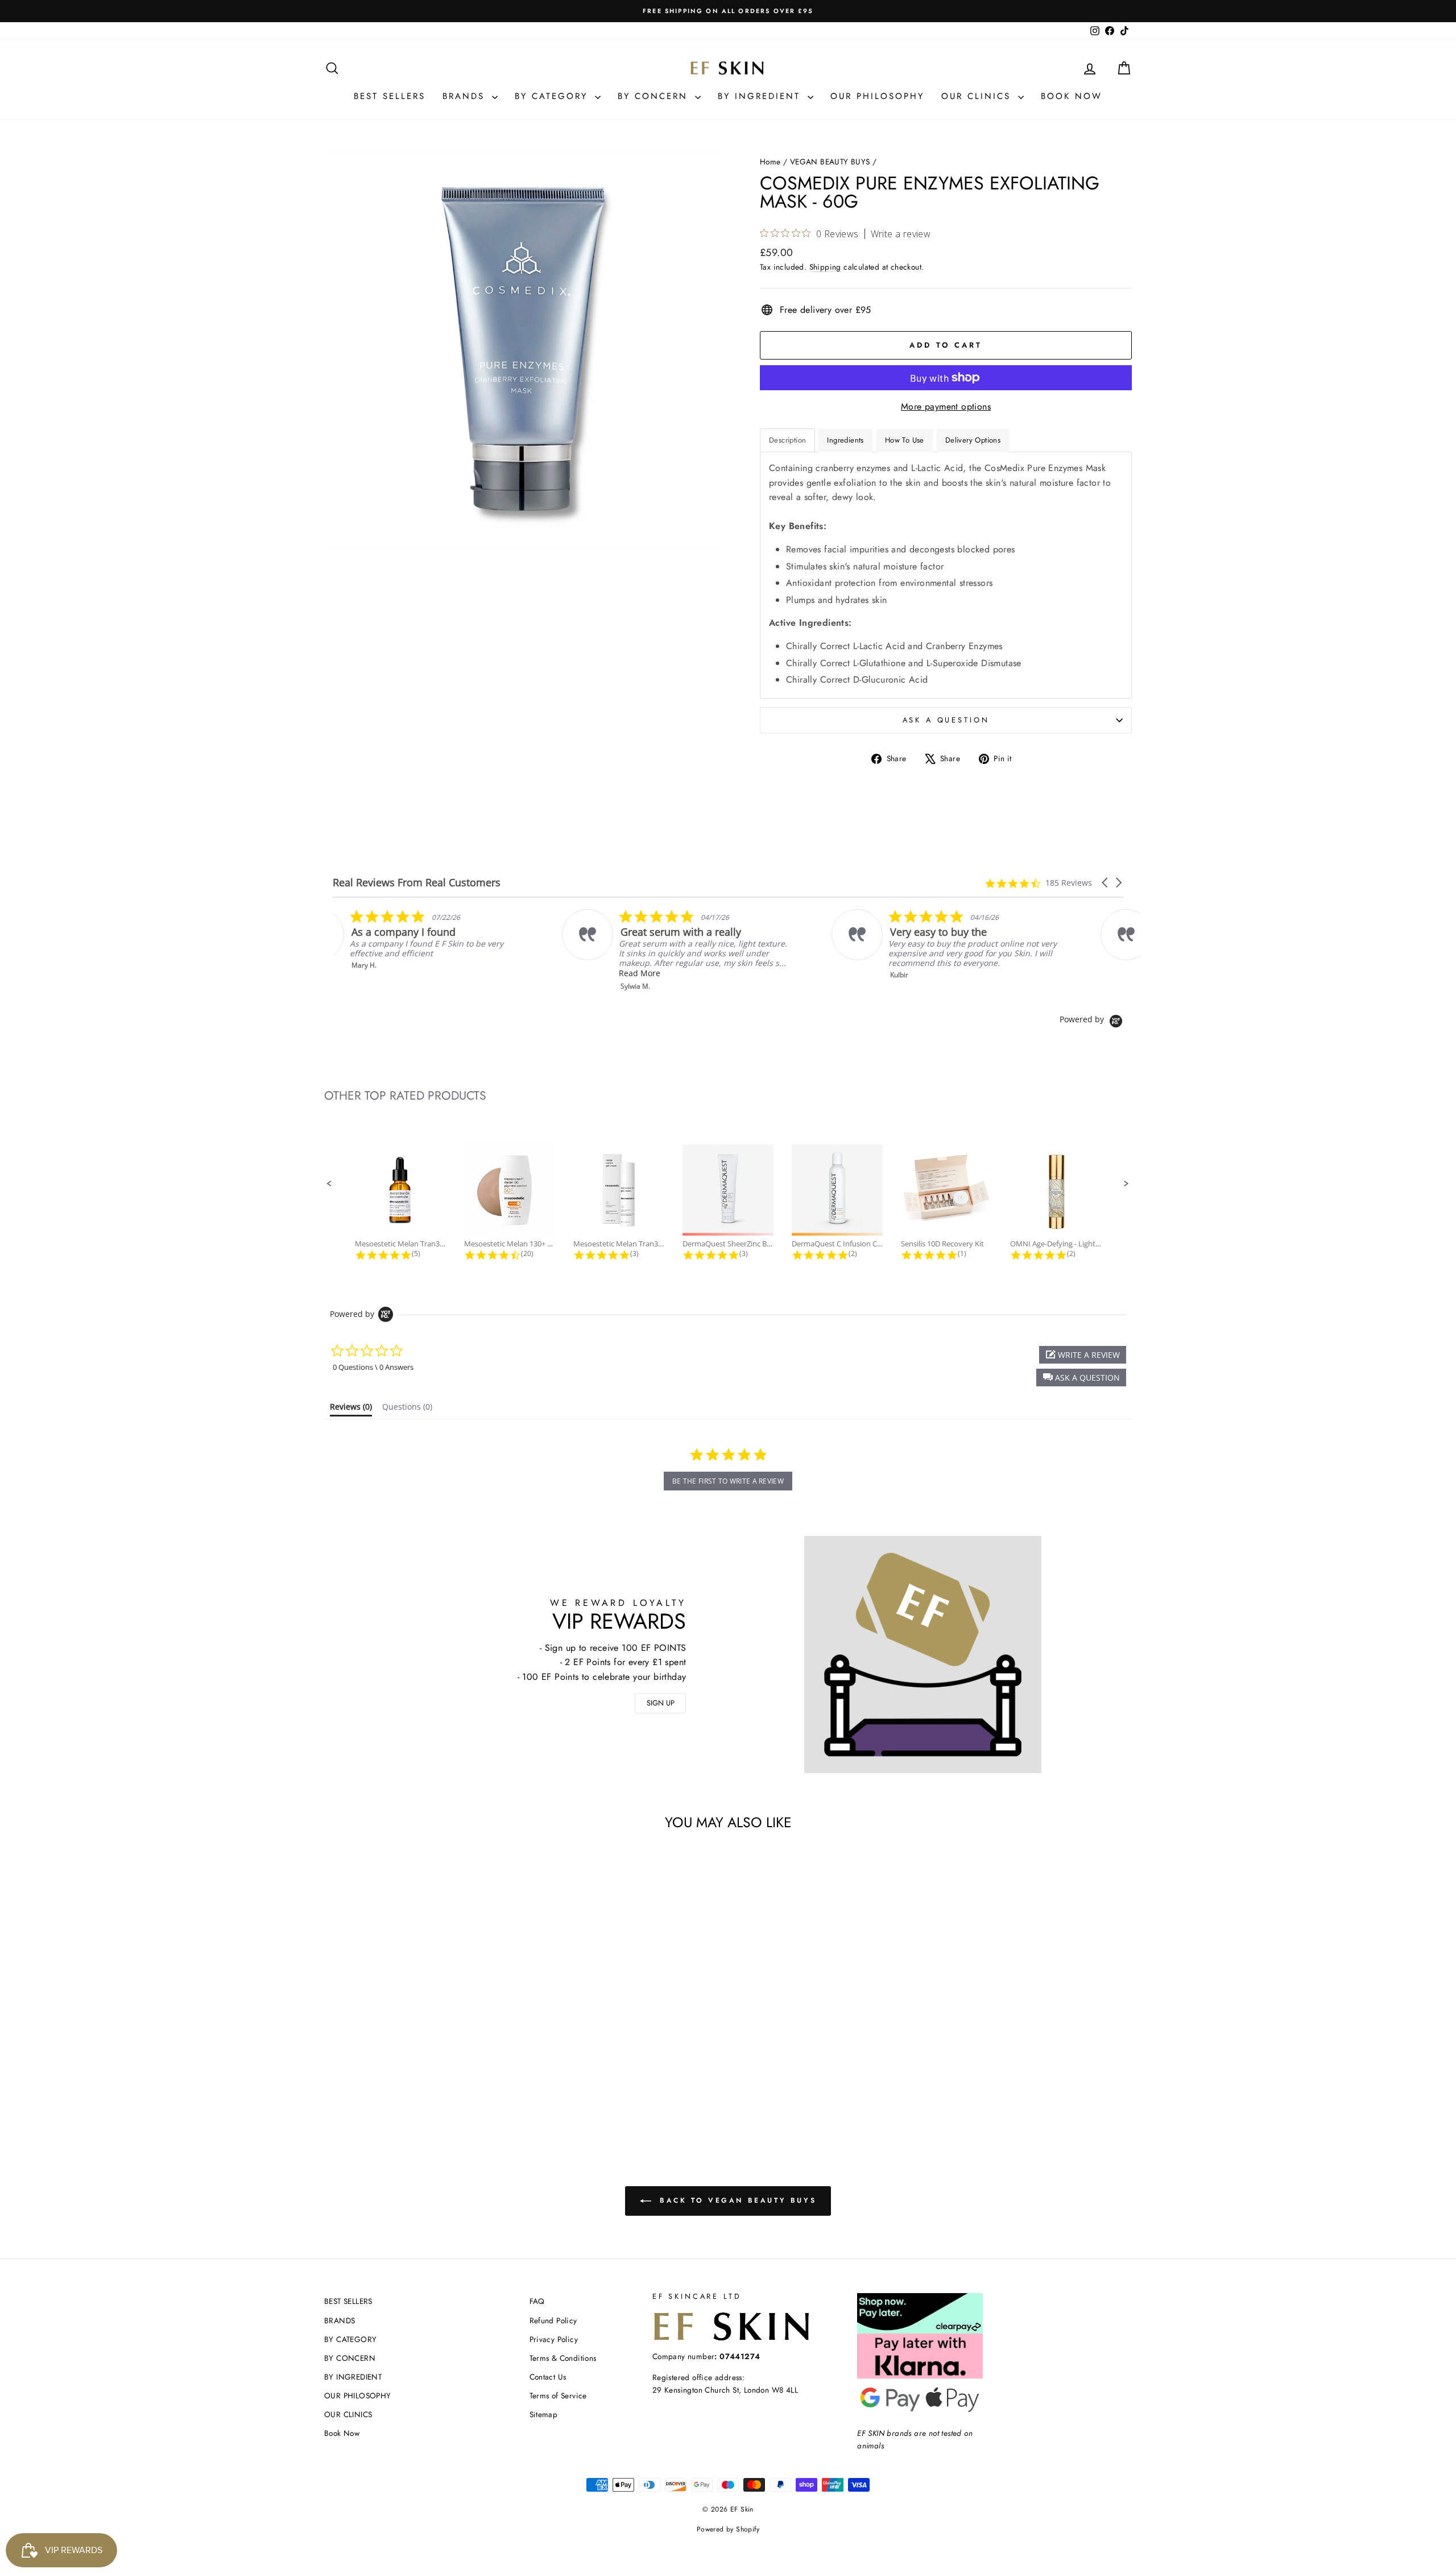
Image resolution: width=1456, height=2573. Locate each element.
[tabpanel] (946, 575)
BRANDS (466, 96)
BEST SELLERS (390, 96)
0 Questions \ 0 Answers (373, 1367)
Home (770, 162)
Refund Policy (553, 2320)
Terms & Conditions (563, 2358)
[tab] (351, 1409)
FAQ (537, 2301)
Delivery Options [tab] (973, 440)
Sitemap (544, 2414)
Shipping (825, 267)
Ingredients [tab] (845, 440)
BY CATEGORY (553, 96)
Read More (410, 973)
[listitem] (447, 950)
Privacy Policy (554, 2339)
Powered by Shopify (728, 2529)
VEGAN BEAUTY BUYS (830, 162)
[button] (1106, 883)
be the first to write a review (728, 1481)
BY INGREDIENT (761, 96)
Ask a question (946, 720)
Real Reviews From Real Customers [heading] (417, 883)
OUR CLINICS (978, 96)
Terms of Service (558, 2396)
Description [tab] (787, 440)
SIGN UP (661, 1703)
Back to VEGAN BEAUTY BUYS (736, 2200)
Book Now (1072, 96)
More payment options (946, 406)
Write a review (901, 234)
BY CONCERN (655, 96)
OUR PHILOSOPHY (877, 96)
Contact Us (548, 2377)
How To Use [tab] (905, 440)
